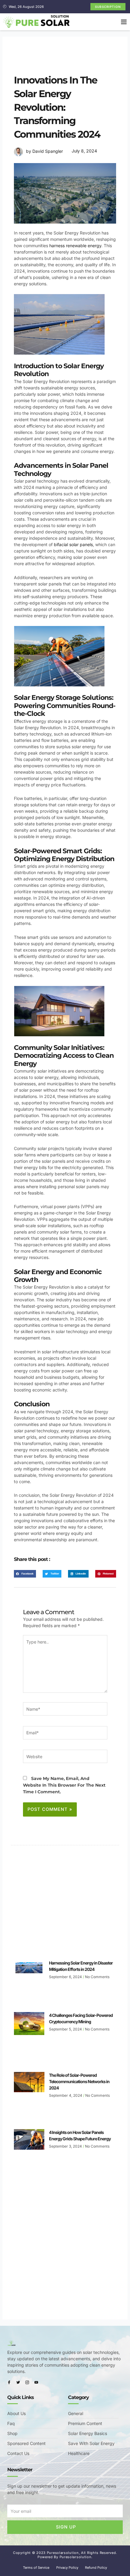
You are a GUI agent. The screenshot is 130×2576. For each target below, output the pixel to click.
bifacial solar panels (73, 544)
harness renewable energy (75, 246)
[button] (124, 22)
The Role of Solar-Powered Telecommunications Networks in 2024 (79, 2081)
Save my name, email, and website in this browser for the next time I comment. (64, 1785)
